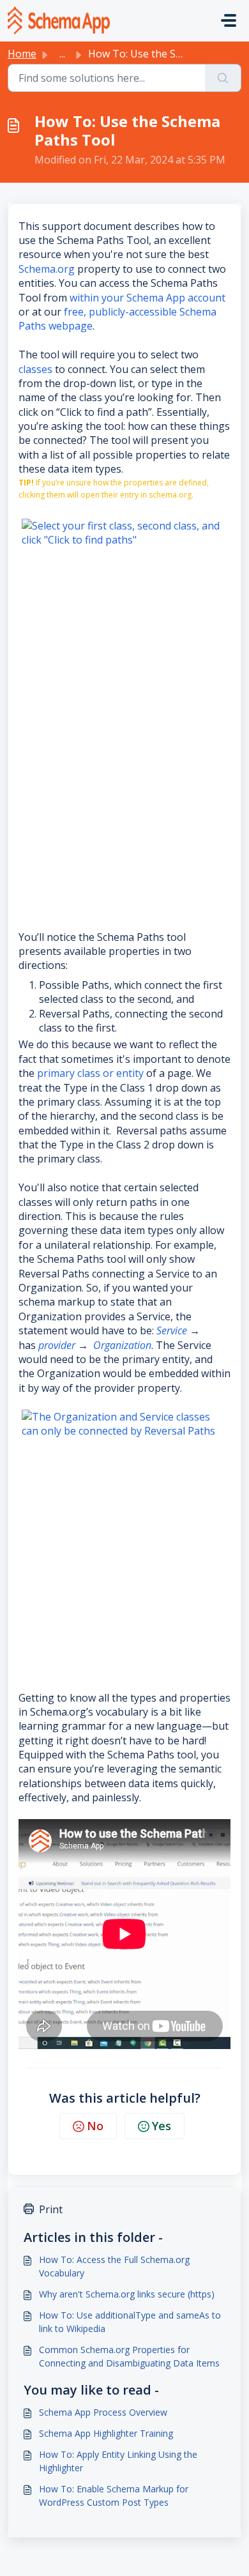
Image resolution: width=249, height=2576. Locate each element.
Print (51, 2209)
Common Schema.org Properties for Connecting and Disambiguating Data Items (129, 2356)
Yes (162, 2126)
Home (22, 54)
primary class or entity (92, 1073)
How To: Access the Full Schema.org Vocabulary (114, 2266)
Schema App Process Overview (103, 2412)
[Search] (223, 78)
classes (37, 369)
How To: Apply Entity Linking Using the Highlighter (118, 2461)
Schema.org (47, 269)
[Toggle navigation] (229, 20)
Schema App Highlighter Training (106, 2433)
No (95, 2126)
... (62, 54)
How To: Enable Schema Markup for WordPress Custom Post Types (114, 2496)
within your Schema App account (147, 298)
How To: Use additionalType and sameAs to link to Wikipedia (130, 2322)
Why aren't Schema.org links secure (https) (127, 2294)
